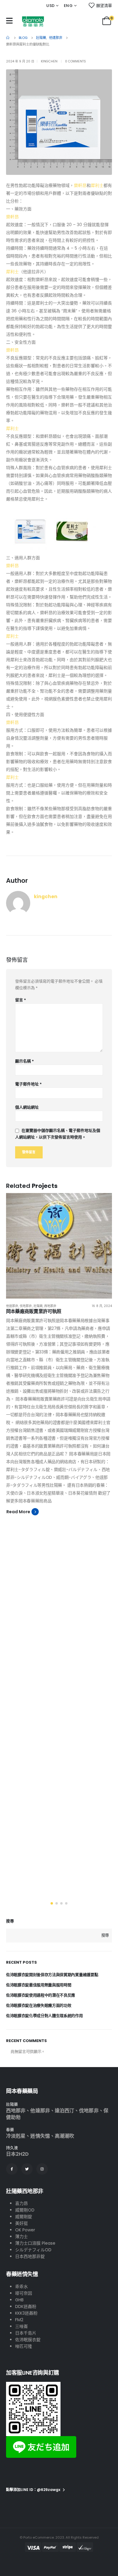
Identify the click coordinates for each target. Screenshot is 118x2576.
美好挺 (21, 2223)
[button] (52, 1903)
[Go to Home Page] (8, 38)
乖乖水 (21, 2287)
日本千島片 (26, 2333)
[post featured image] (59, 1246)
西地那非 (50, 1306)
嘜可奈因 (24, 2293)
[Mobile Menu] (9, 21)
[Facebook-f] (12, 2169)
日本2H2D (17, 2154)
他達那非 (12, 1306)
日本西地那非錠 (30, 2256)
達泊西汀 (64, 2111)
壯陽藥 (38, 1306)
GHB (19, 2300)
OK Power (25, 2230)
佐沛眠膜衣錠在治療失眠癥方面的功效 (39, 2005)
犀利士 (97, 185)
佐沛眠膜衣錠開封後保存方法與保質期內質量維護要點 (52, 1975)
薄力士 (21, 2237)
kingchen (49, 61)
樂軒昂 (80, 185)
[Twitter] (27, 2169)
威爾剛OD (25, 2210)
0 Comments (75, 61)
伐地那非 (26, 1306)
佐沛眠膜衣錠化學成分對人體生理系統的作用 (44, 2016)
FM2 (19, 2320)
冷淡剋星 (16, 2136)
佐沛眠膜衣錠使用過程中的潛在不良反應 (41, 1995)
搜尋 (10, 1921)
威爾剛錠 (24, 2217)
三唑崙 (21, 2326)
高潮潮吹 (64, 2136)
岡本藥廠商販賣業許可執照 (34, 1311)
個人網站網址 (27, 1107)
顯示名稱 (25, 1061)
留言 (21, 1000)
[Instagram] (42, 2169)
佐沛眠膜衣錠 (28, 2340)
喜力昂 (21, 2203)
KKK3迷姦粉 (26, 2313)
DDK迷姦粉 (26, 2306)
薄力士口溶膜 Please (35, 2243)
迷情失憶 (40, 2136)
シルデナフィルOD (33, 2250)
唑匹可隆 (24, 2346)
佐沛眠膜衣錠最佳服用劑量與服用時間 (39, 1985)
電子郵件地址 (28, 1084)
